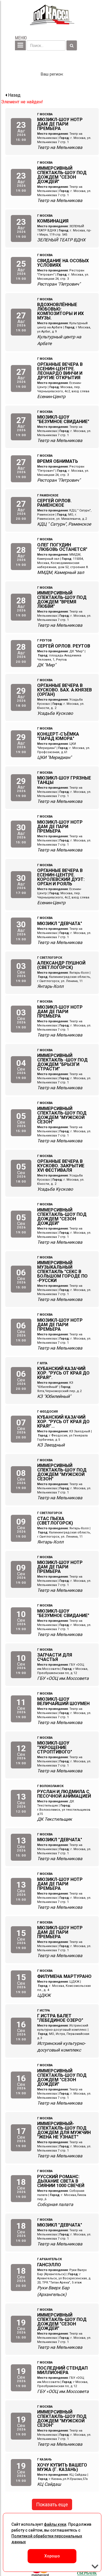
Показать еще (52, 2504)
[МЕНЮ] (20, 45)
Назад (14, 95)
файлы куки (55, 2524)
